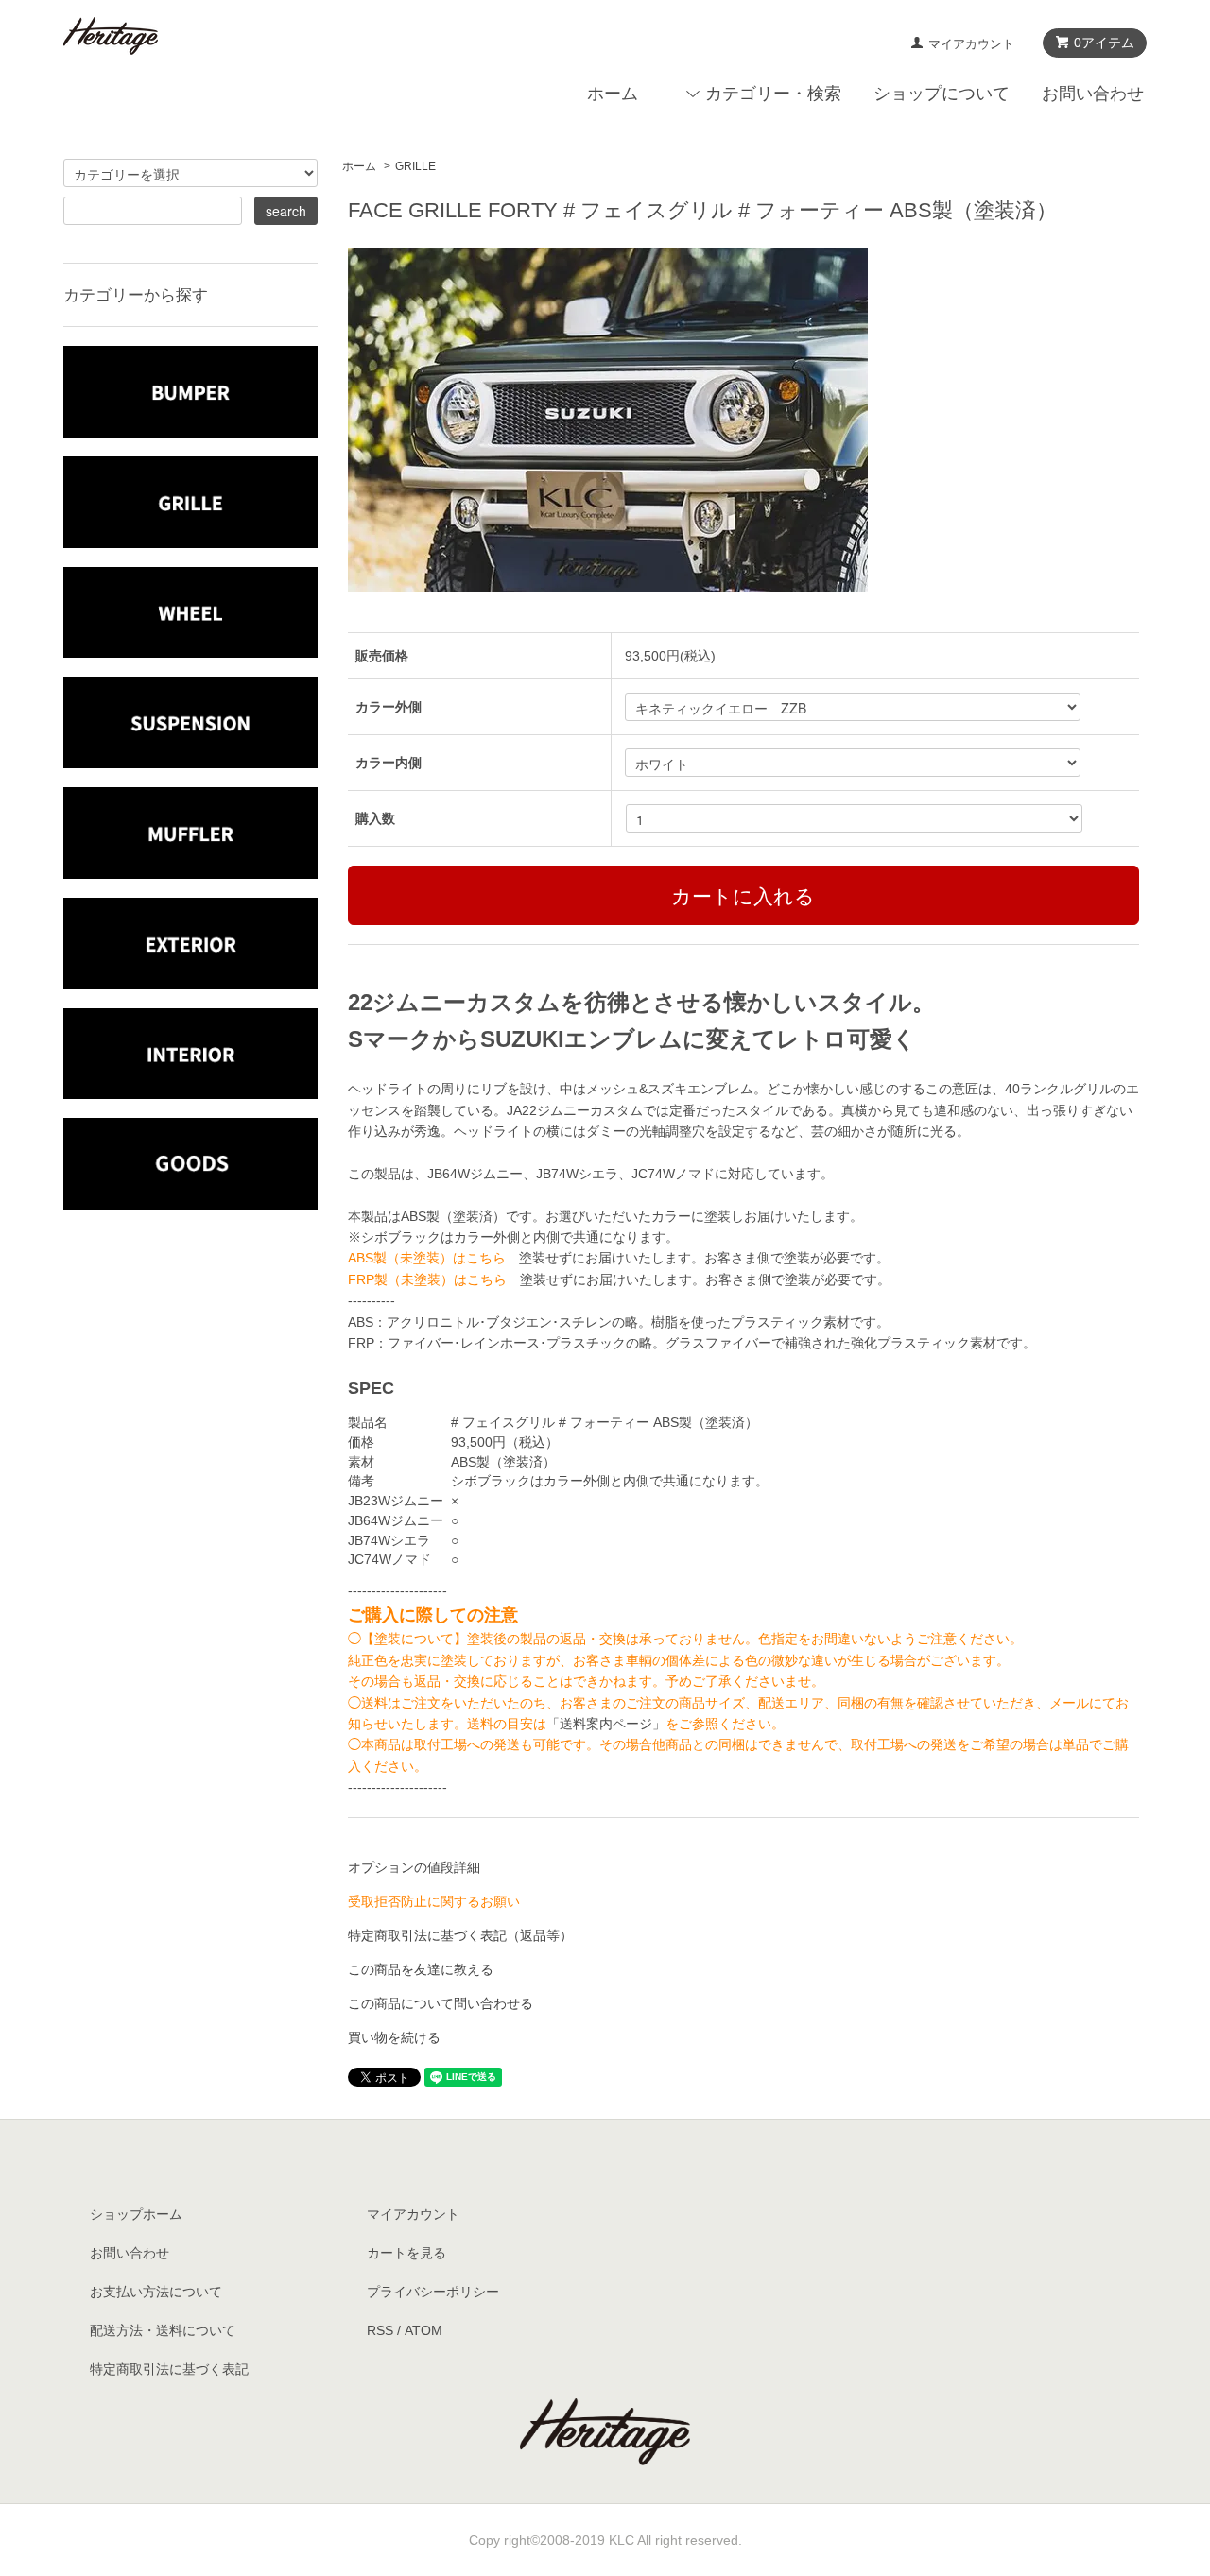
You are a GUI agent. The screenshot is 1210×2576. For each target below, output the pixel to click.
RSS (380, 2330)
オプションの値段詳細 (414, 1867)
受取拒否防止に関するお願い (434, 1901)
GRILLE (415, 166)
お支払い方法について (156, 2292)
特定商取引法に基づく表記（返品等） (460, 1935)
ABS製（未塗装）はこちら (427, 1258)
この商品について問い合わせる (441, 2003)
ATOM (423, 2330)
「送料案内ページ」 (606, 1724)
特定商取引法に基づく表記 (169, 2369)
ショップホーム (136, 2214)
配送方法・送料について (163, 2330)
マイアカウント (971, 44)
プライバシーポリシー (433, 2292)
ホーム (613, 94)
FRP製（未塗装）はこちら (427, 1279)
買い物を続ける (394, 2037)
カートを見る (406, 2253)
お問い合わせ (1093, 94)
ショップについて (942, 94)
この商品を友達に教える (421, 1969)
